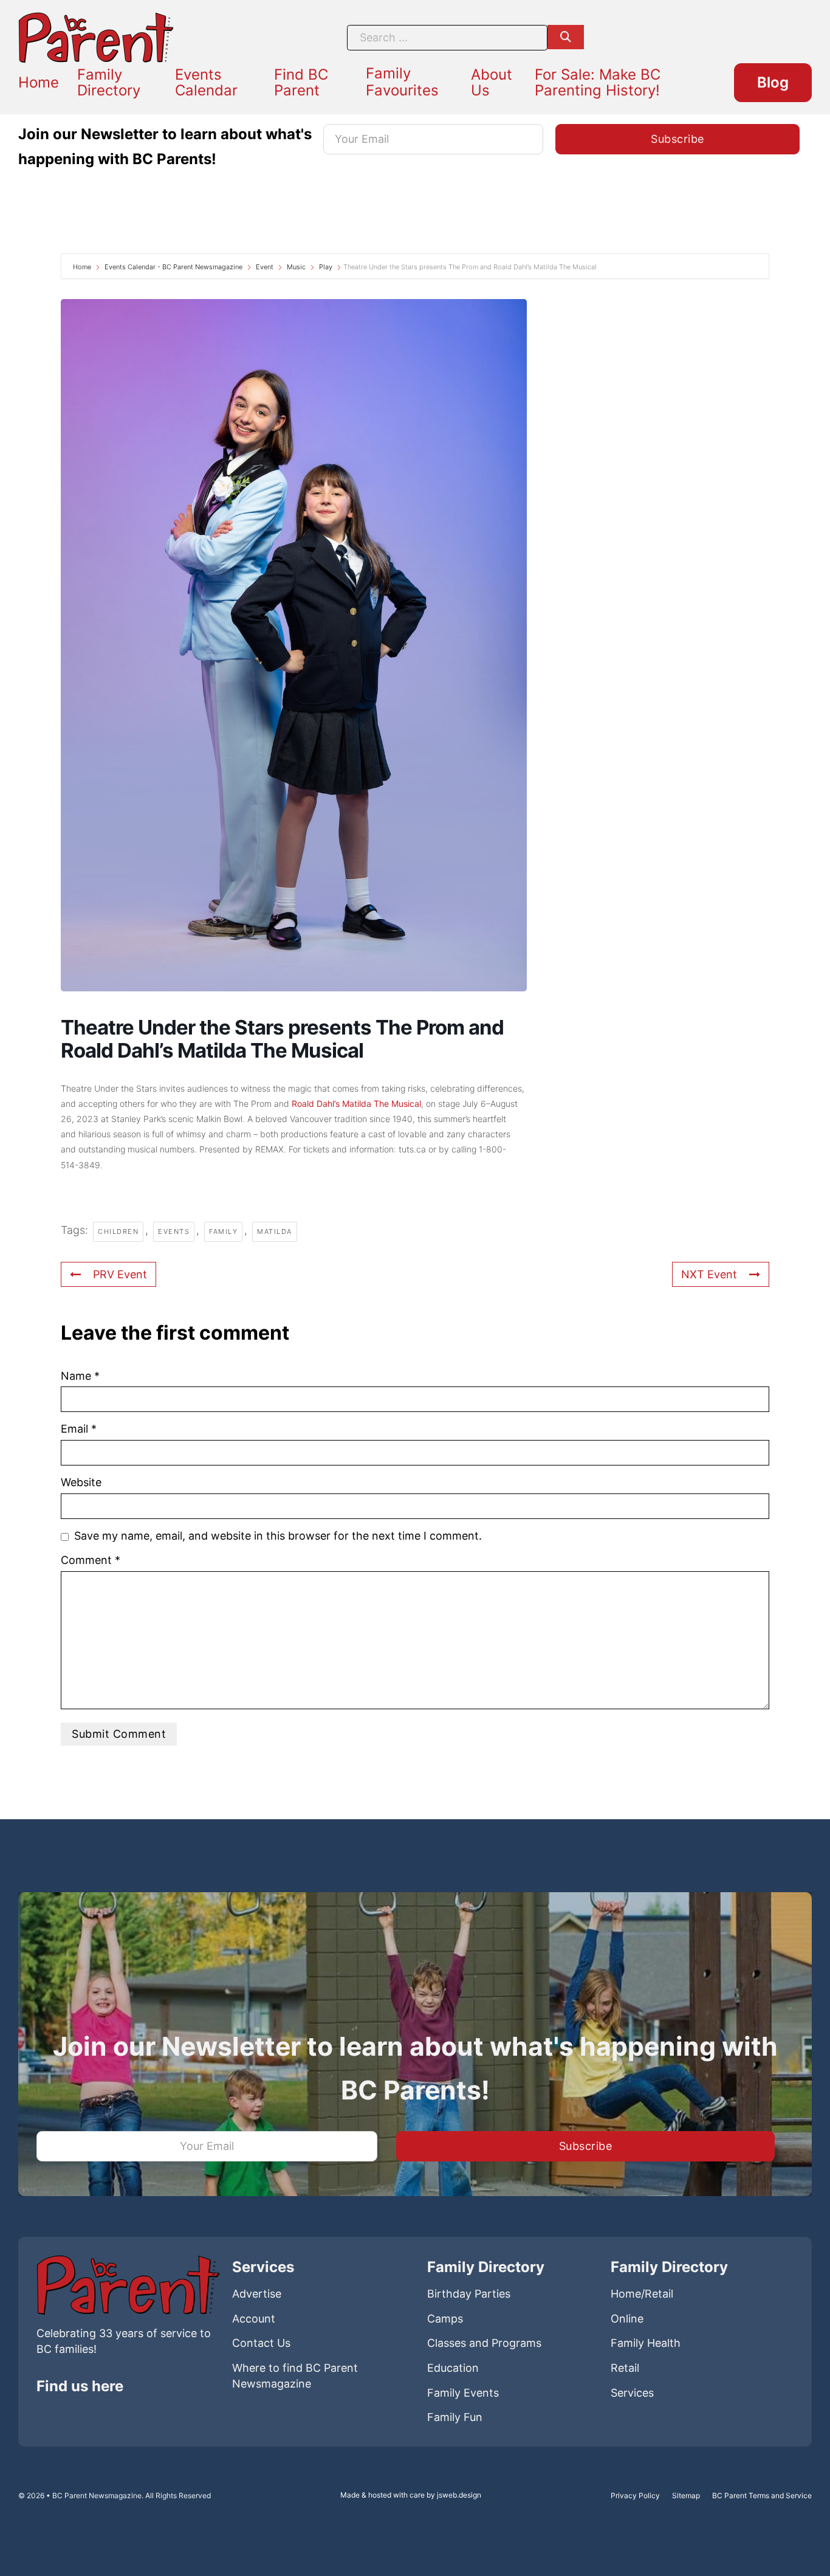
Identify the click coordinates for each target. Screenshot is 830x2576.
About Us (492, 82)
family (223, 1231)
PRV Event (120, 1274)
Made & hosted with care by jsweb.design (411, 2495)
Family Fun (455, 2417)
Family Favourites (402, 82)
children (118, 1231)
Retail (625, 2368)
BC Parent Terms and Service (762, 2495)
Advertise (257, 2294)
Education (453, 2368)
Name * (80, 1376)
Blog (773, 82)
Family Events (463, 2393)
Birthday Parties (469, 2294)
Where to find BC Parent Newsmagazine (295, 2376)
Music (296, 267)
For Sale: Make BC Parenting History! (598, 82)
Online (627, 2319)
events (174, 1231)
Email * (79, 1429)
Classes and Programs (484, 2343)
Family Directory (109, 82)
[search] (566, 37)
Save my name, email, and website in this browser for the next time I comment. (278, 1536)
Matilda (275, 1231)
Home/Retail (642, 2294)
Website (81, 1482)
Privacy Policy (635, 2495)
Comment (91, 1560)
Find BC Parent (301, 82)
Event (265, 267)
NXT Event (709, 1274)
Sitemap (686, 2495)
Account (254, 2319)
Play (326, 267)
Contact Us (261, 2343)
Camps (445, 2319)
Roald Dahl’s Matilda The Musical (355, 1104)
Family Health (646, 2343)
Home (39, 83)
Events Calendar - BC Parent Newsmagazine (173, 267)
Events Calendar (206, 82)
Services (632, 2393)
